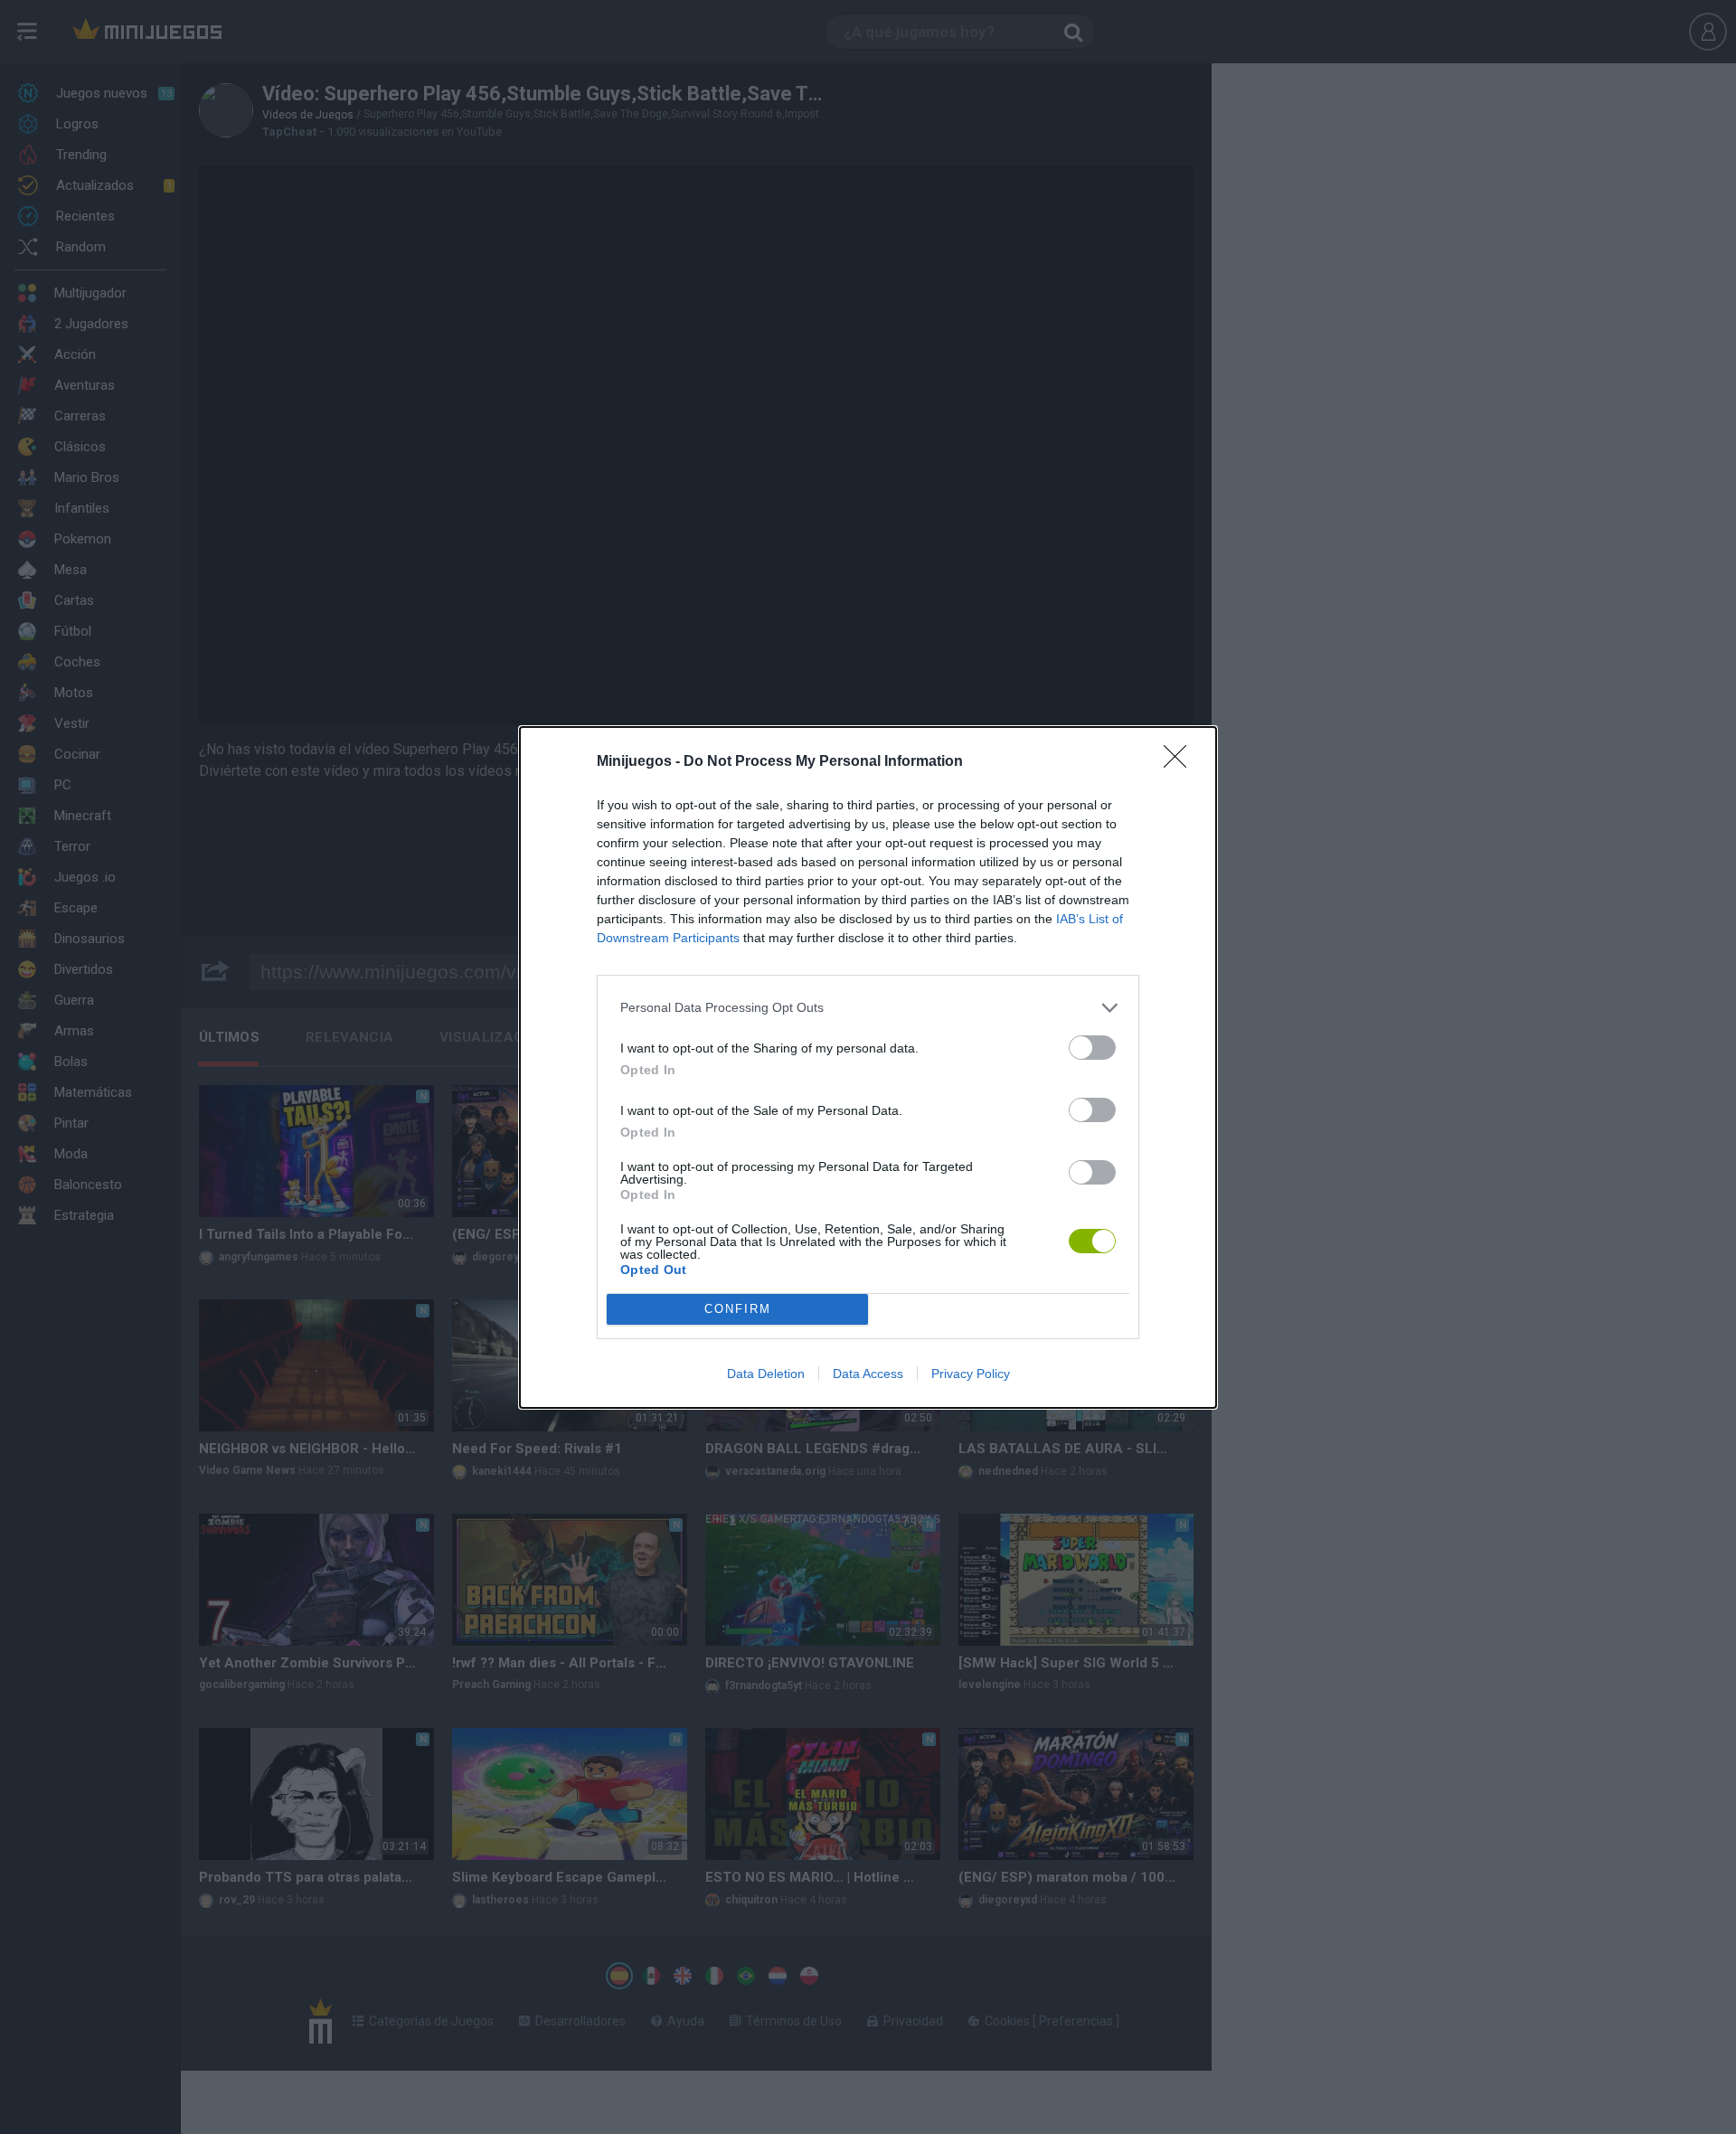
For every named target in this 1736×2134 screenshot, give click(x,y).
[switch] (1092, 1048)
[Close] (1181, 762)
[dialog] (868, 1067)
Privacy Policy (971, 1374)
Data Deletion (766, 1374)
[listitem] (868, 1008)
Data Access (868, 1374)
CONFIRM (738, 1309)
